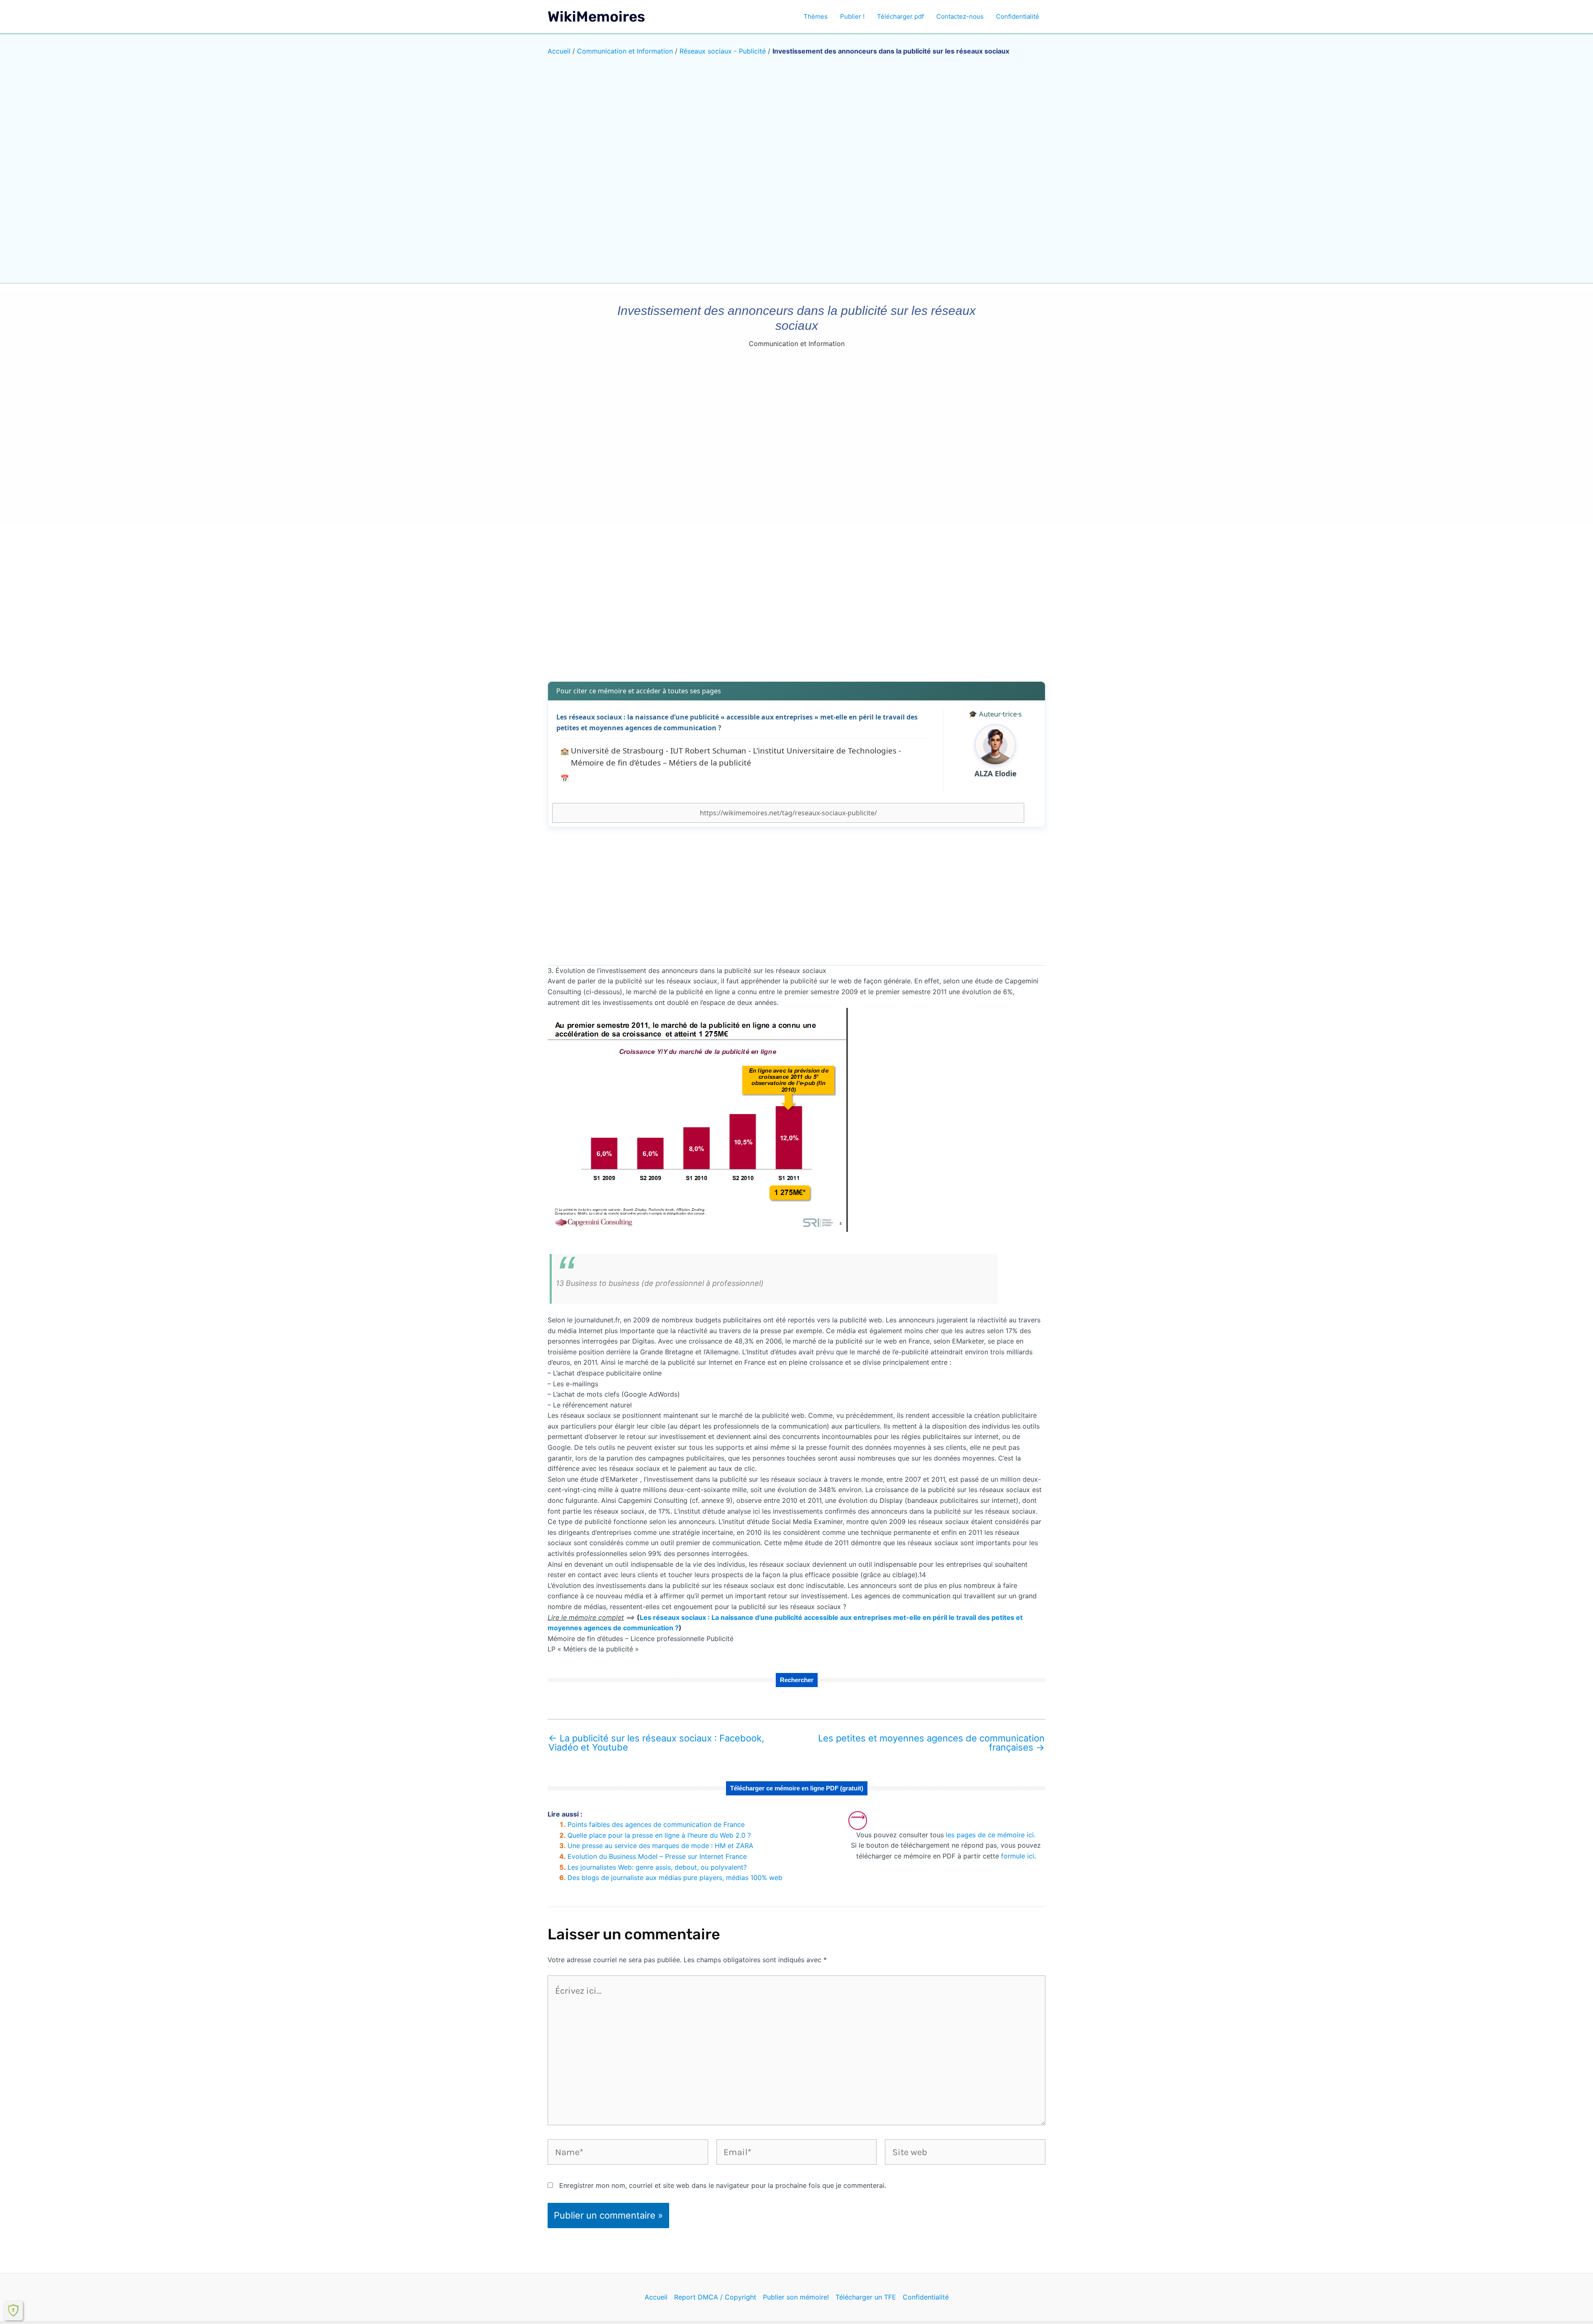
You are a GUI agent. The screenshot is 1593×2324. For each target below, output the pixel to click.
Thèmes (816, 16)
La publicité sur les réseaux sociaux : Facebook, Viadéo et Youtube (656, 1743)
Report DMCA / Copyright (715, 2297)
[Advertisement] (796, 610)
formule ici (1018, 1856)
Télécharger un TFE (866, 2297)
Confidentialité (1018, 16)
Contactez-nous (960, 16)
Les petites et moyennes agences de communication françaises (931, 1743)
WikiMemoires (596, 17)
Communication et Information (625, 51)
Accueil (559, 51)
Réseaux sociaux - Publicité (723, 51)
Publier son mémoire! (796, 2297)
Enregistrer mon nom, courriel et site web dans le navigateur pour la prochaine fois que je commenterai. (723, 2185)
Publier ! (852, 16)
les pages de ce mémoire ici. (991, 1835)
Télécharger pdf (900, 16)
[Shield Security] (13, 2310)
